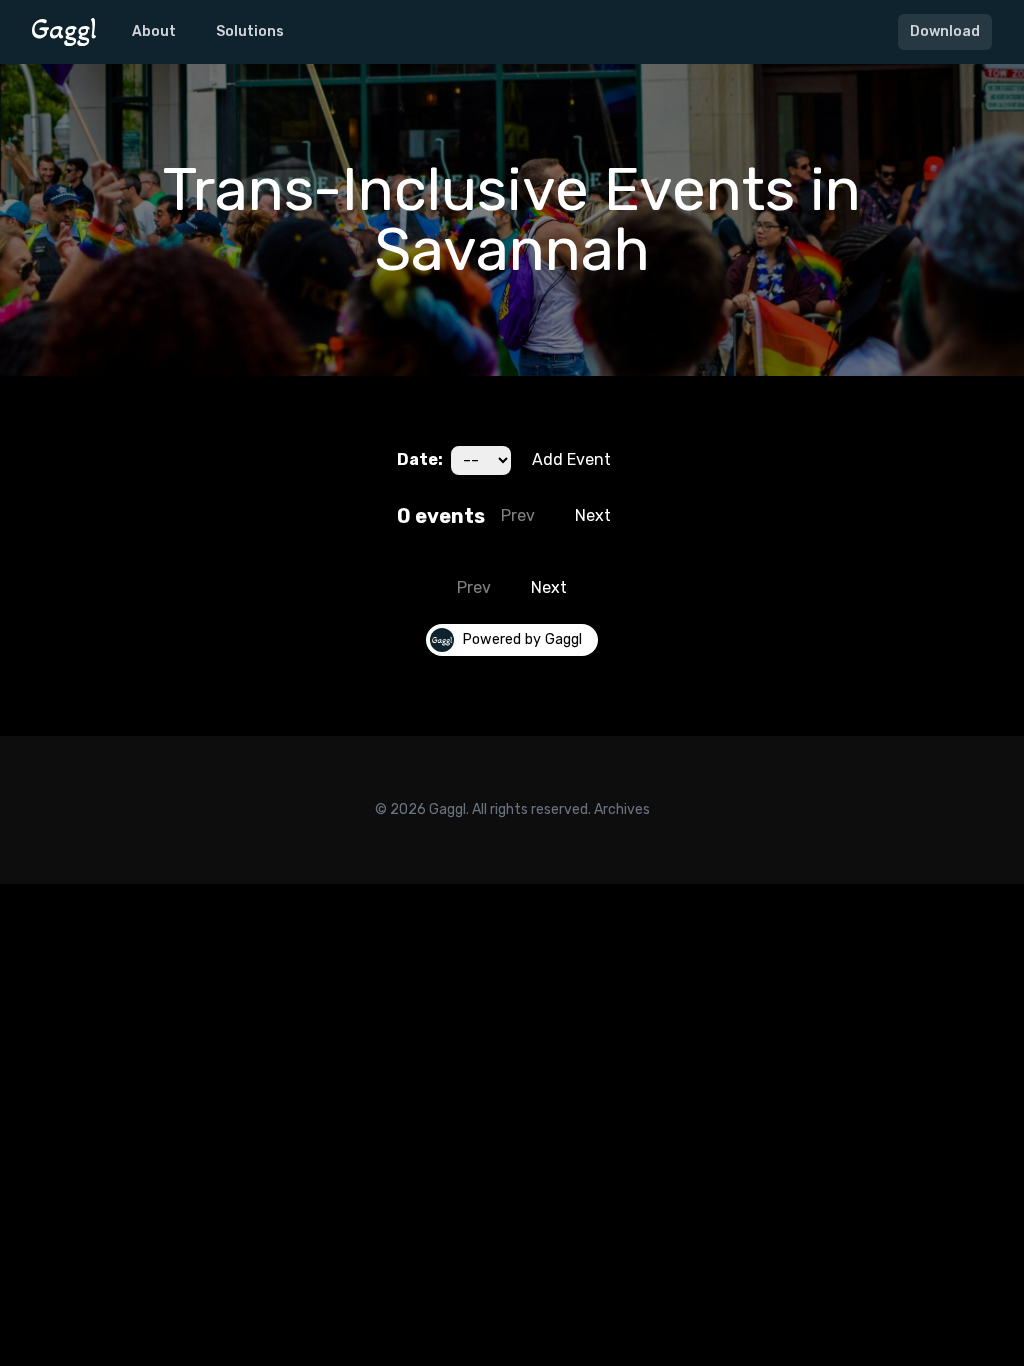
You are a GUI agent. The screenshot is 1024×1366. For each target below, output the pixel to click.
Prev (518, 515)
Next (593, 515)
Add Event (571, 459)
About (154, 31)
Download (945, 31)
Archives (622, 809)
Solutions (250, 31)
